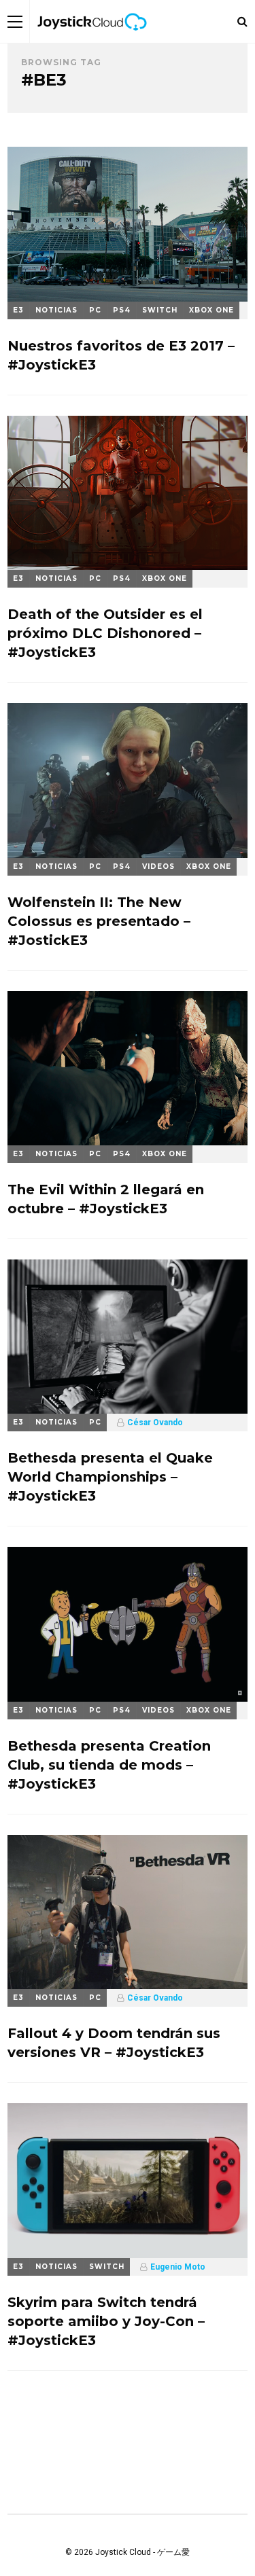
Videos (158, 866)
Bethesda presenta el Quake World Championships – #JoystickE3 (110, 1477)
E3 (18, 310)
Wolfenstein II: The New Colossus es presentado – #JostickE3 (99, 921)
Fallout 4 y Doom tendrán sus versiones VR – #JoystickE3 (114, 2043)
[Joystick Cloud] (92, 40)
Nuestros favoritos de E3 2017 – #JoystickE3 (121, 355)
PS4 (122, 310)
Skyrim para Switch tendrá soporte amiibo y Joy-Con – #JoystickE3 (106, 2321)
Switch (160, 310)
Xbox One (211, 310)
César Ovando (155, 1423)
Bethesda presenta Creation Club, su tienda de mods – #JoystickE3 (109, 1765)
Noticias (56, 310)
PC (95, 310)
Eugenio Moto (178, 2267)
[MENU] (15, 21)
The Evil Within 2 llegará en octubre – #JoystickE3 (106, 1199)
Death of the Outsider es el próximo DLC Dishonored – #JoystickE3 (105, 633)
